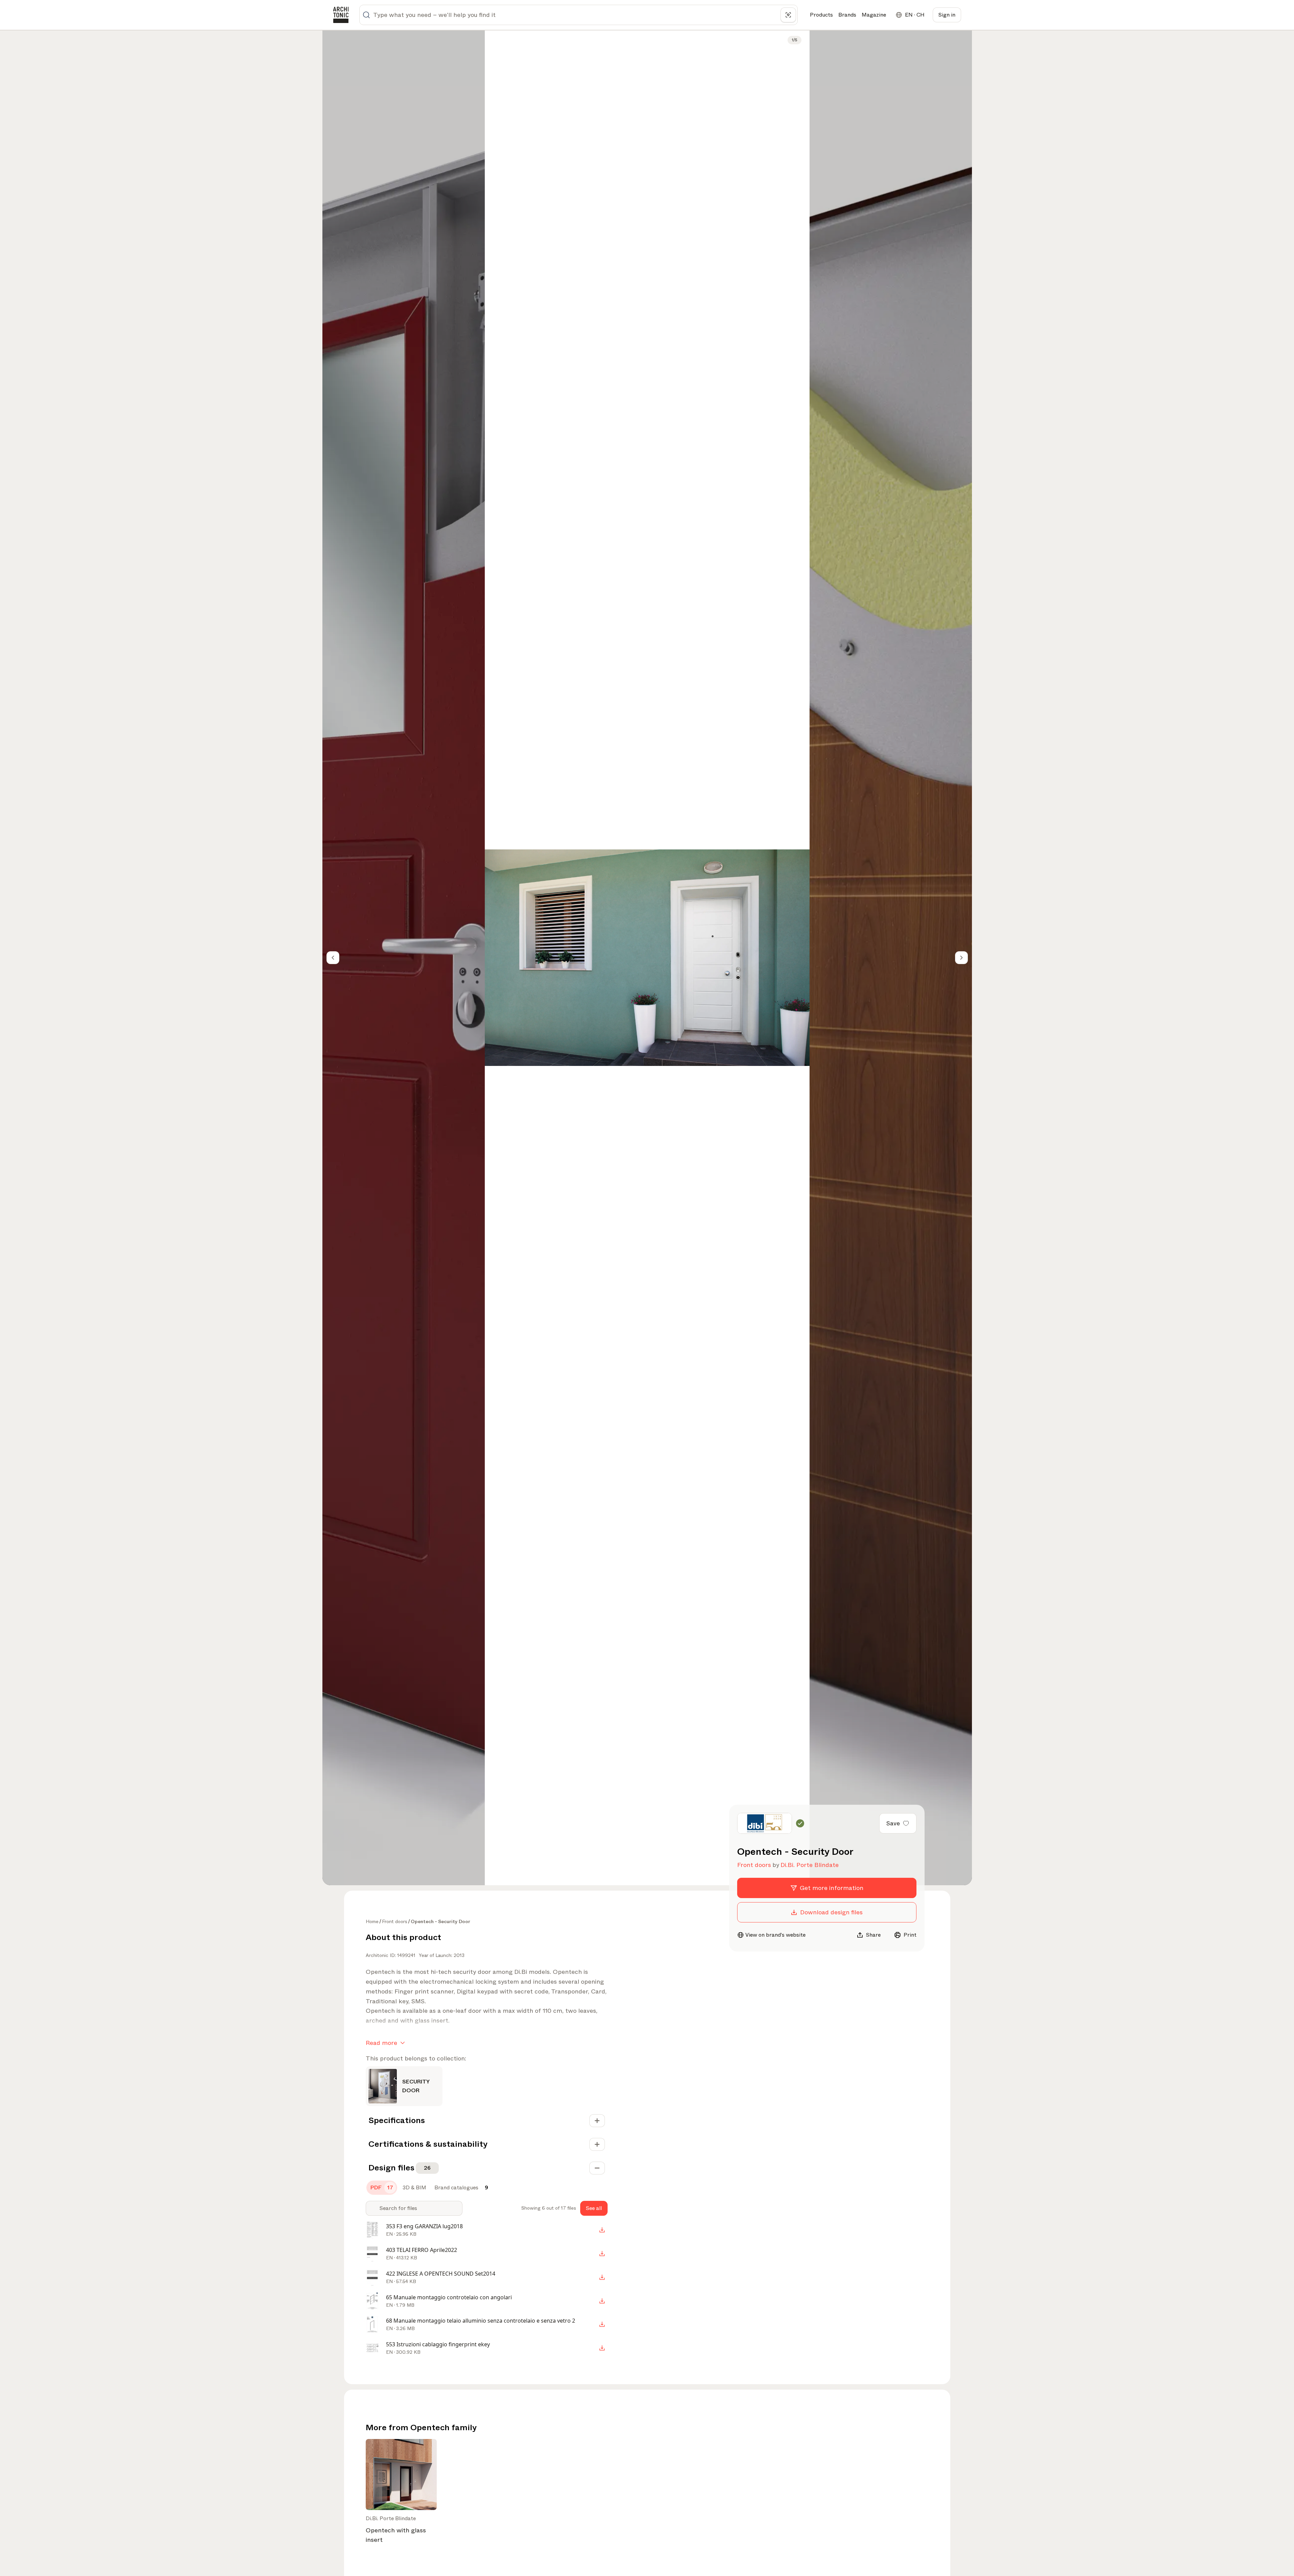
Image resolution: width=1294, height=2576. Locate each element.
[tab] (382, 2188)
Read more (381, 2043)
